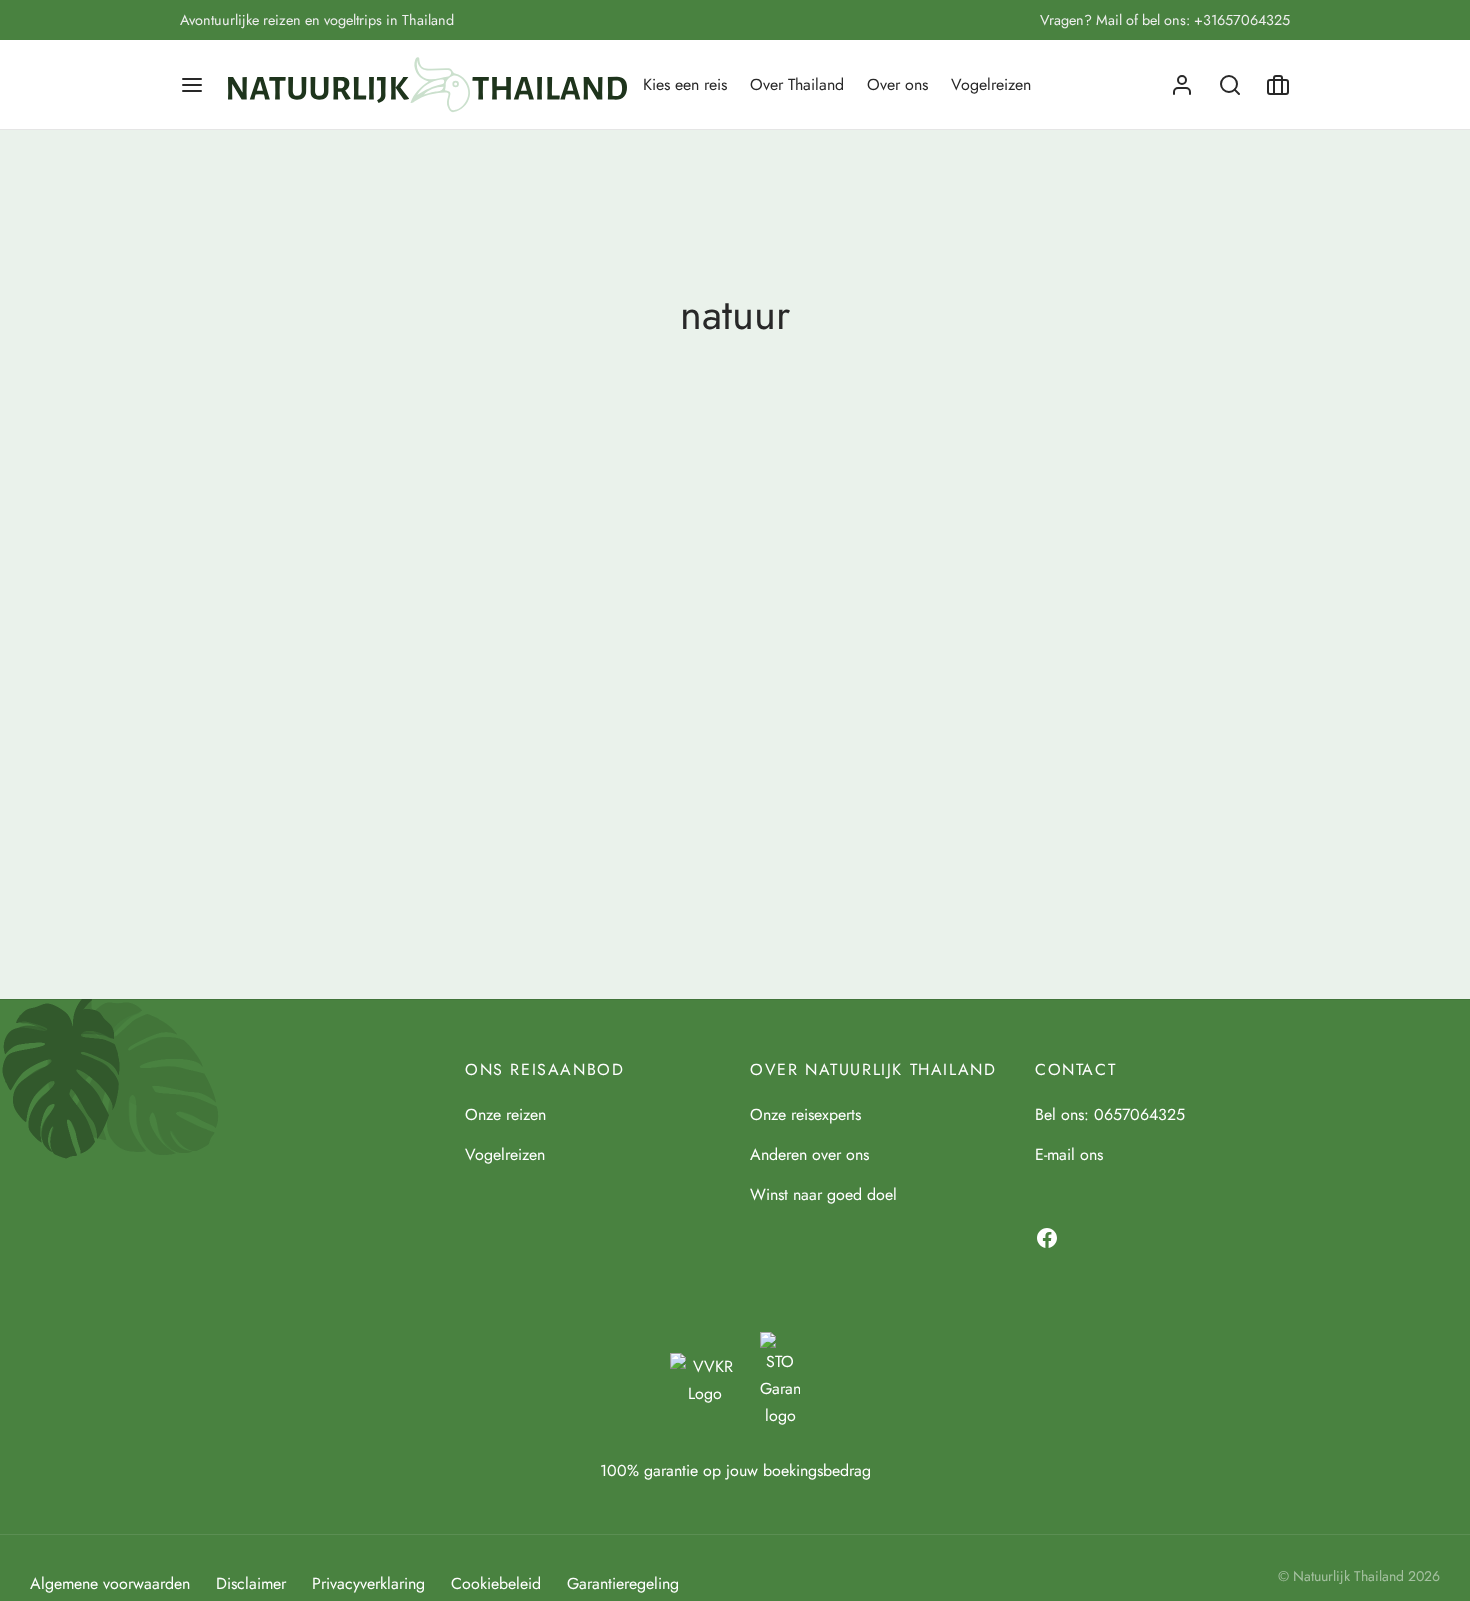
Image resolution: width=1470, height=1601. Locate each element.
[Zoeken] (1230, 85)
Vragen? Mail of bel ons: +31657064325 (1165, 20)
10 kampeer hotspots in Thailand (321, 836)
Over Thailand (797, 84)
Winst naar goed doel (823, 1194)
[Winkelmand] (1278, 85)
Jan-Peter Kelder (261, 871)
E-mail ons (1069, 1154)
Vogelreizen (991, 84)
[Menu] (192, 85)
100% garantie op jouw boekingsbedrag (735, 1470)
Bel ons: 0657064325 (1110, 1114)
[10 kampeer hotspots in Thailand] (355, 660)
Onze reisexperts (805, 1114)
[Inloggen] (1182, 85)
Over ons (897, 84)
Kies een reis (685, 84)
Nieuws (208, 803)
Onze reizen (505, 1114)
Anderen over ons (809, 1154)
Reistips (281, 803)
